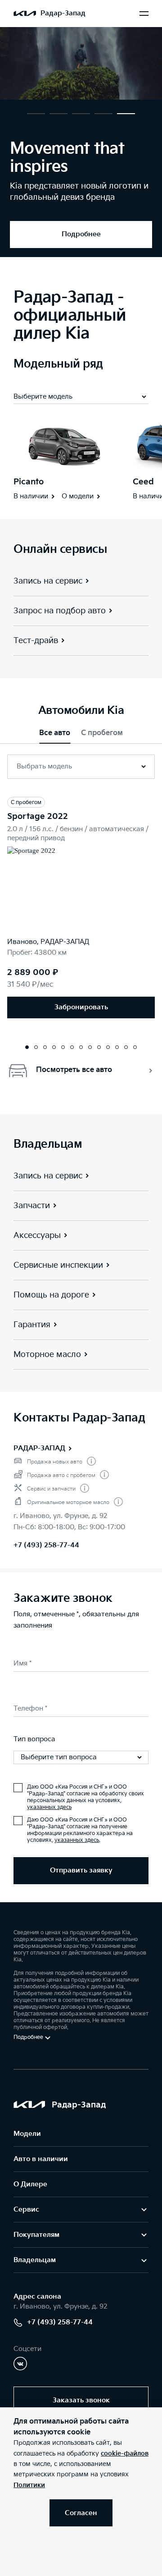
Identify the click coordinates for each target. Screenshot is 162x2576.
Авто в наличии (41, 2159)
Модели (27, 2134)
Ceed (143, 482)
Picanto (29, 482)
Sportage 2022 (38, 816)
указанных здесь (49, 1807)
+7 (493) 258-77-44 (46, 1545)
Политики (29, 2485)
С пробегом (102, 733)
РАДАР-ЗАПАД (39, 1448)
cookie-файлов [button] (125, 2454)
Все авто (55, 733)
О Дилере (30, 2184)
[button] (36, 114)
